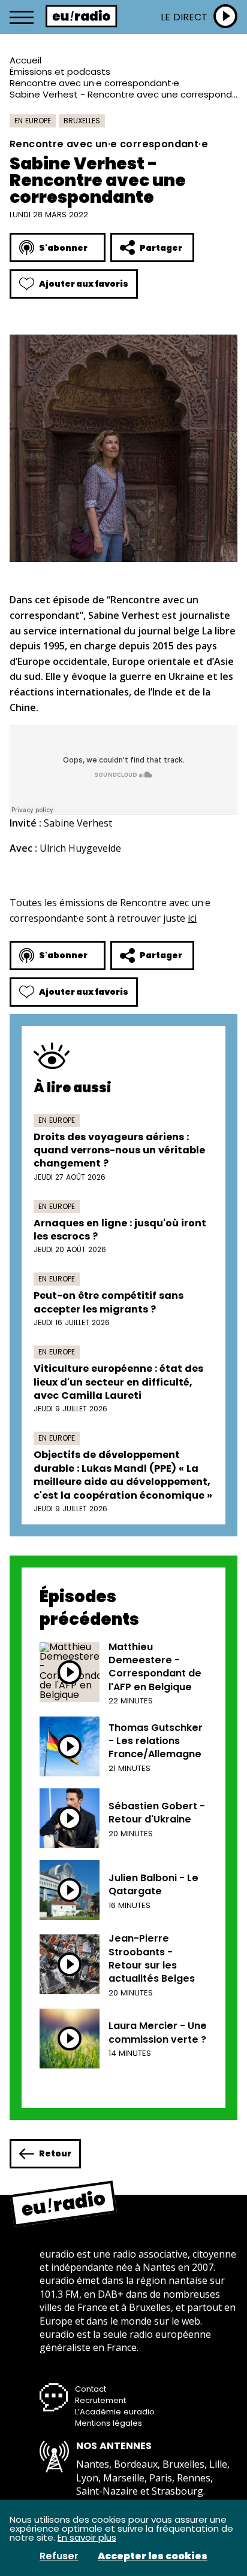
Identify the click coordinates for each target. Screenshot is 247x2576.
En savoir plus (87, 2537)
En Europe (33, 121)
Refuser (59, 2556)
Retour (55, 2153)
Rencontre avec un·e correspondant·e (94, 83)
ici (192, 918)
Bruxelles (82, 121)
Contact (91, 2389)
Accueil (25, 60)
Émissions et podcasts (60, 72)
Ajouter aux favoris (84, 284)
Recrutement (100, 2400)
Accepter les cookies (153, 2556)
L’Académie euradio (115, 2412)
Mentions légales (109, 2423)
